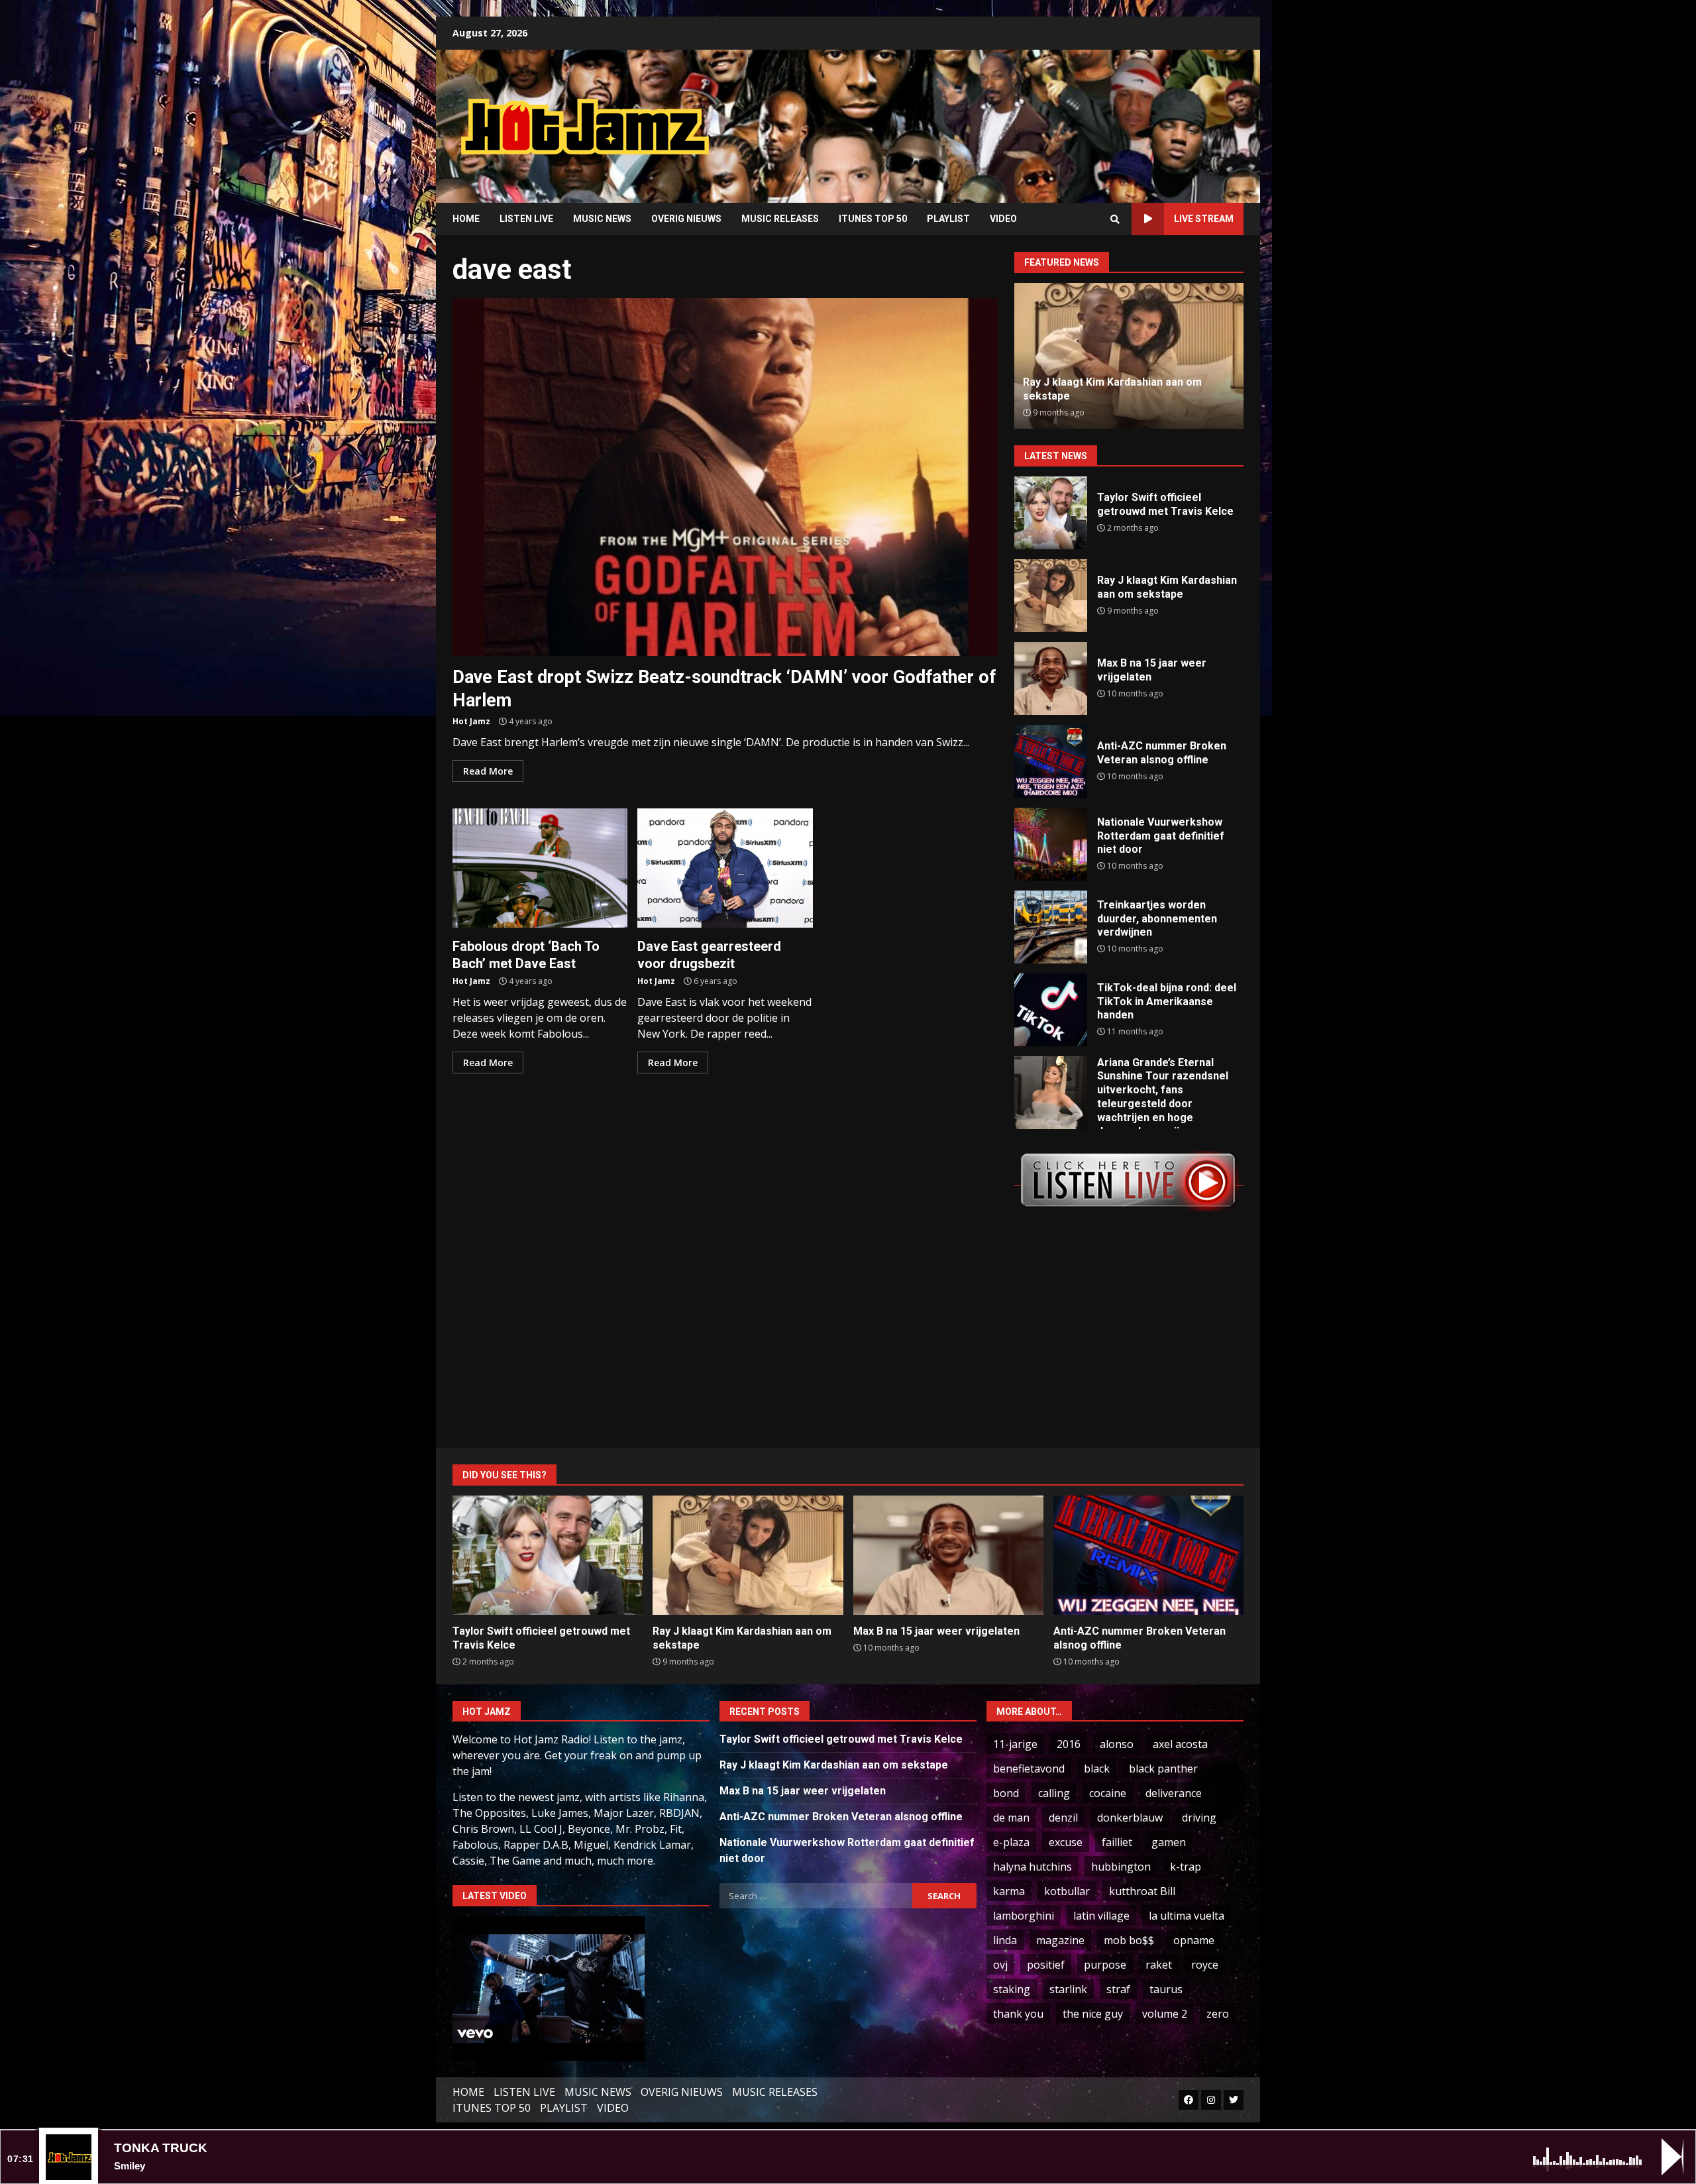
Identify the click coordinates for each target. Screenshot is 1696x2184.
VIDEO (1003, 219)
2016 (1069, 1744)
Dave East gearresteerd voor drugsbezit (725, 868)
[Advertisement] (1017, 116)
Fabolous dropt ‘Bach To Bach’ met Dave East (540, 868)
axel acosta (1180, 1744)
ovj (1000, 1965)
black (1097, 1769)
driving (1199, 1818)
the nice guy (1093, 2014)
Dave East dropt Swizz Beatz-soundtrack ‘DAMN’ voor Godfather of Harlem (725, 477)
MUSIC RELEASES (780, 219)
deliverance (1174, 1793)
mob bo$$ (1129, 1940)
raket (1159, 1965)
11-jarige (1015, 1744)
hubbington (1121, 1867)
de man (1011, 1818)
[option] (1129, 356)
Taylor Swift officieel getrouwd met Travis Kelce (1051, 513)
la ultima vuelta (1187, 1916)
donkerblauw (1130, 1818)
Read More (488, 771)
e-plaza (1011, 1842)
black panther (1163, 1769)
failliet (1117, 1842)
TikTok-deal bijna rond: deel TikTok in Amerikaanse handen (1051, 1010)
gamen (1169, 1842)
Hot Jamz (471, 721)
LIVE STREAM (1204, 219)
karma (1009, 1891)
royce (1205, 1965)
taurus (1166, 1989)
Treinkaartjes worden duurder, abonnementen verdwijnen (1051, 927)
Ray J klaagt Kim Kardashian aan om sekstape (1051, 596)
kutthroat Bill (1142, 1891)
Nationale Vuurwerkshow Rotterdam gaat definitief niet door (1051, 844)
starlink (1068, 1989)
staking (1012, 1989)
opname (1194, 1940)
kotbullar (1067, 1891)
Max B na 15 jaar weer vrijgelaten (1051, 679)
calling (1054, 1793)
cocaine (1108, 1793)
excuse (1066, 1842)
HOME (466, 219)
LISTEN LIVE (526, 219)
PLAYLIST (948, 219)
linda (1005, 1940)
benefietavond (1029, 1769)
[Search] (1115, 219)
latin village (1101, 1916)
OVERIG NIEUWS (686, 219)
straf (1118, 1989)
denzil (1063, 1818)
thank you (1018, 2014)
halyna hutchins (1033, 1867)
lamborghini (1024, 1916)
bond (1006, 1793)
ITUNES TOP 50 (873, 219)
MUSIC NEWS (602, 219)
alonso (1117, 1744)
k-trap (1186, 1867)
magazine (1060, 1940)
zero (1218, 2014)
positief (1046, 1965)
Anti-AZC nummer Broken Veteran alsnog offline (1051, 761)
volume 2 (1165, 2014)
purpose (1105, 1965)
